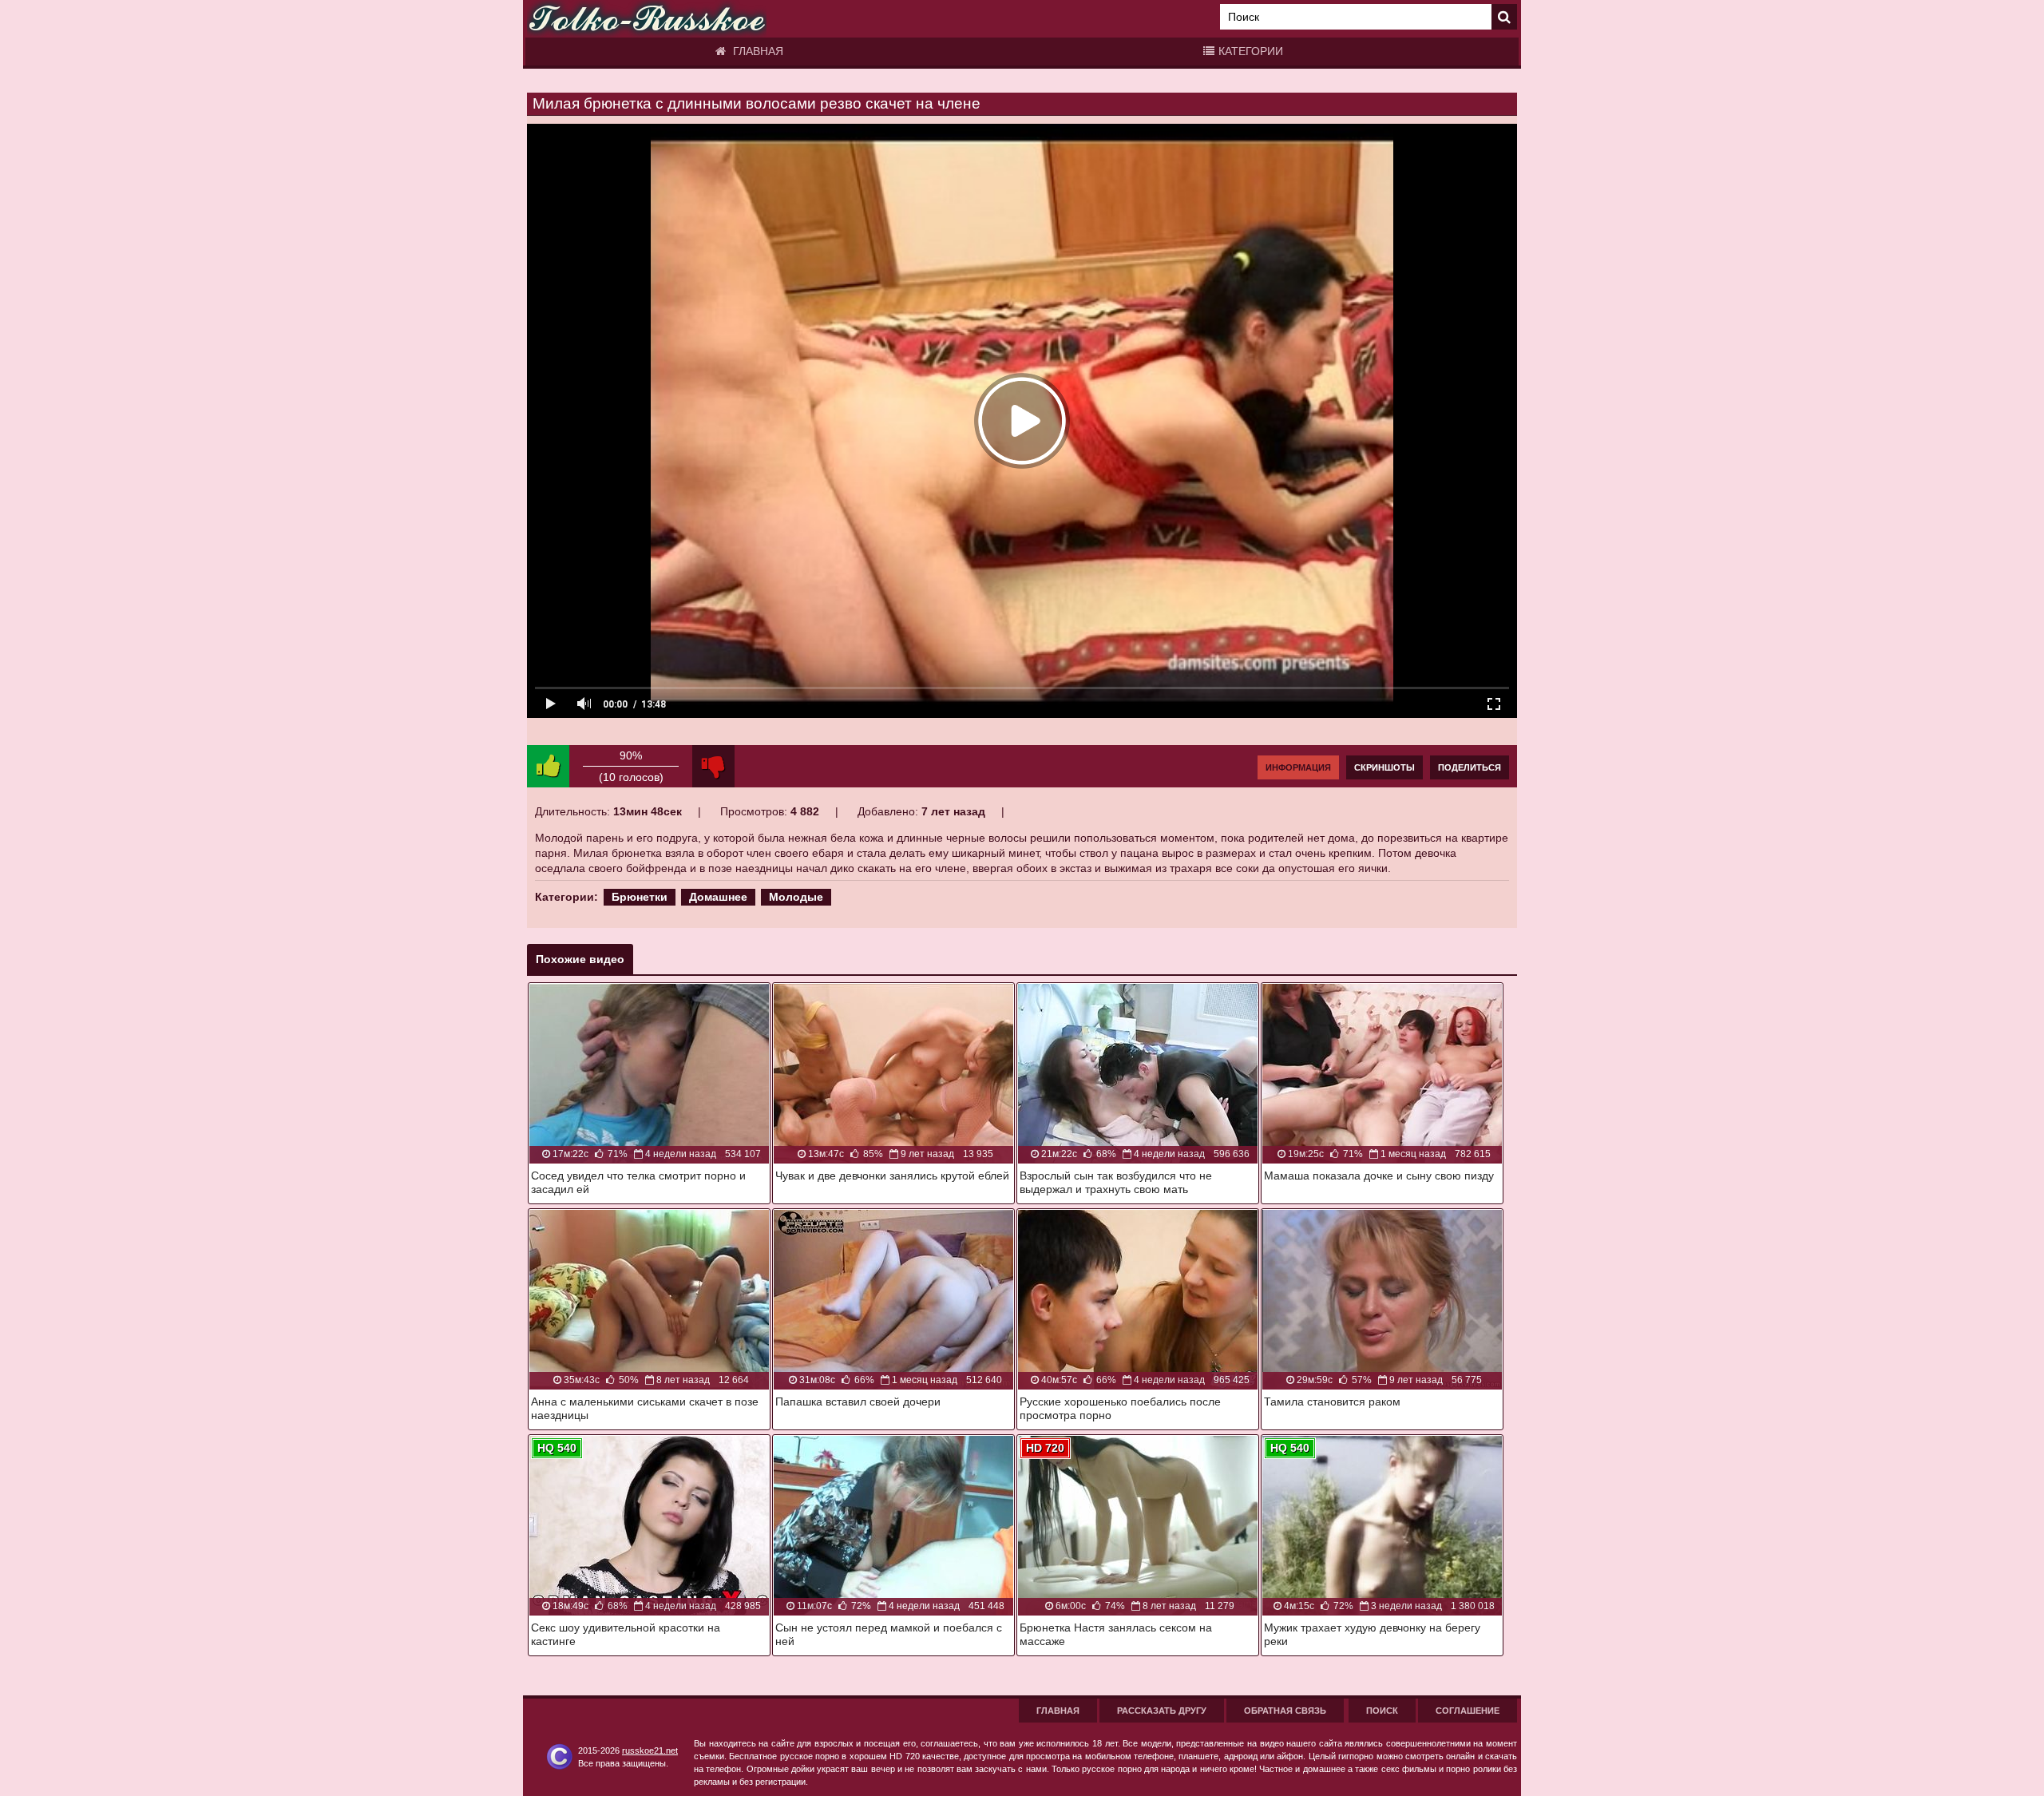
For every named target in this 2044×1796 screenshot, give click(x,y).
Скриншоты (1384, 767)
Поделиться (1470, 767)
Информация (1298, 767)
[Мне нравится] (548, 766)
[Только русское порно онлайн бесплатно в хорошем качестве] (647, 19)
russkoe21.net (650, 1750)
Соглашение (1468, 1711)
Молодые (796, 897)
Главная (757, 51)
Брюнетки (640, 897)
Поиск (1382, 1711)
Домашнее (718, 897)
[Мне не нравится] (713, 766)
